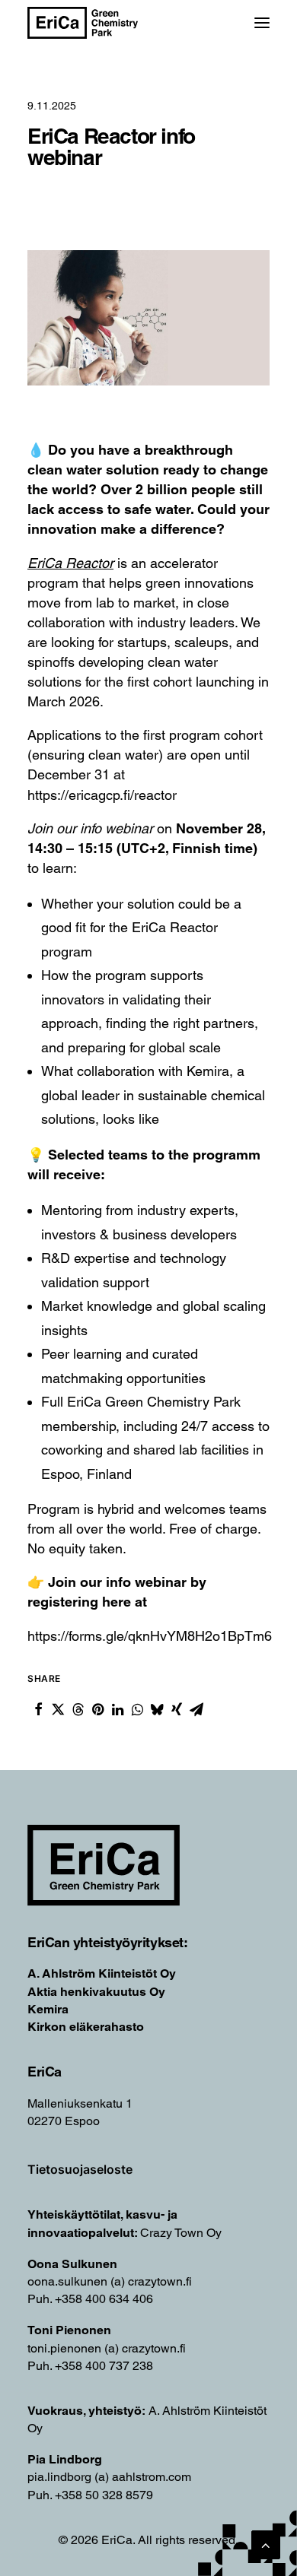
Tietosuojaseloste (80, 2169)
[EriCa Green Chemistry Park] (83, 23)
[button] (262, 23)
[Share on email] (196, 1709)
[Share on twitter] (58, 1709)
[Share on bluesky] (157, 1709)
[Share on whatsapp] (137, 1709)
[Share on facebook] (38, 1709)
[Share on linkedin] (117, 1709)
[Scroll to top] (266, 2544)
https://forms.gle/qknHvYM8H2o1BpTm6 (150, 1636)
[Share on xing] (177, 1709)
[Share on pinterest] (97, 1709)
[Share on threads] (78, 1709)
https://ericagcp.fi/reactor (102, 795)
